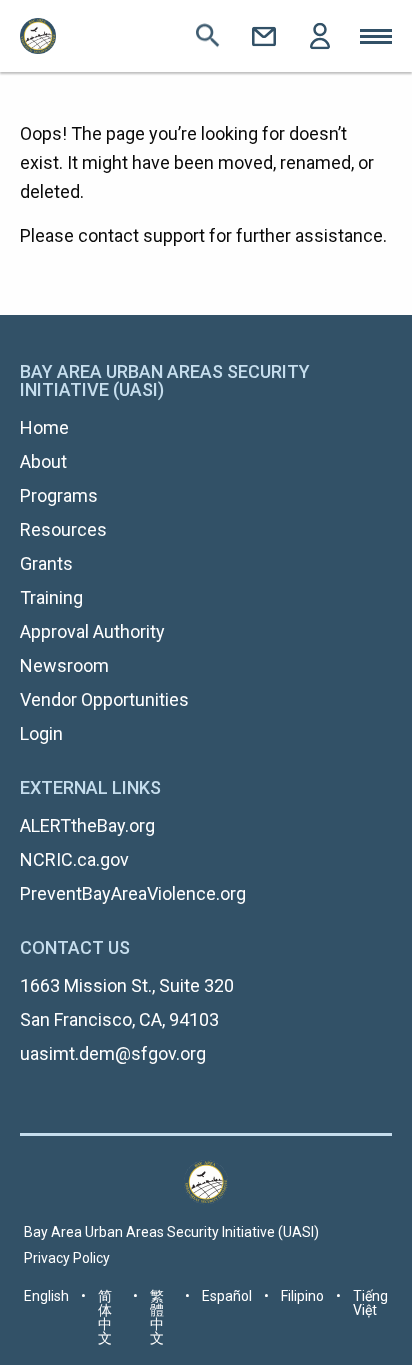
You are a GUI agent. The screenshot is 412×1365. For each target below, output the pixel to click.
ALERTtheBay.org (87, 825)
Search (208, 36)
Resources (63, 529)
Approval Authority (92, 631)
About (43, 461)
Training (51, 597)
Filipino (302, 1296)
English (46, 1296)
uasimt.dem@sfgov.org (113, 1053)
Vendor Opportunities (104, 699)
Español (227, 1296)
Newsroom (64, 665)
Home (44, 427)
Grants (46, 563)
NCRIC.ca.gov (74, 859)
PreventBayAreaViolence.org (133, 893)
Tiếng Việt (370, 1303)
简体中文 (105, 1317)
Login (320, 36)
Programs (59, 495)
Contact (264, 36)
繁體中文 (157, 1317)
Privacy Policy (67, 1258)
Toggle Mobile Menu (376, 36)
